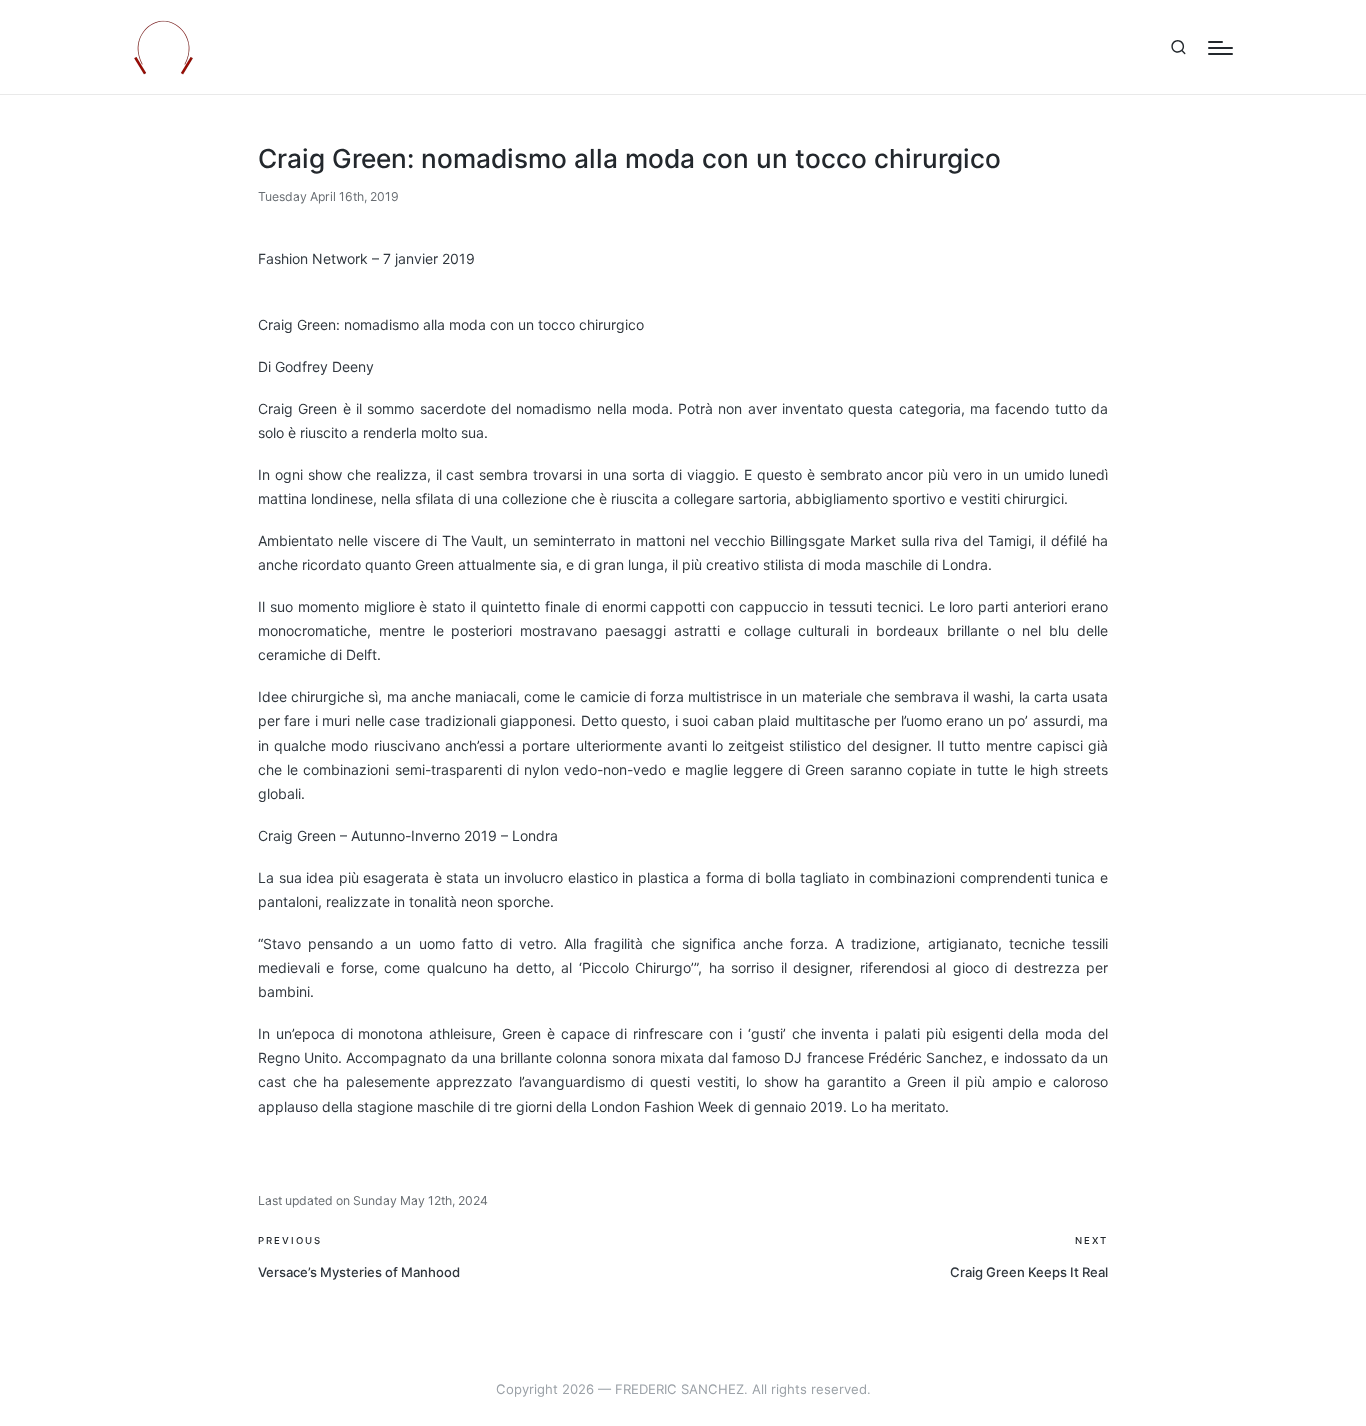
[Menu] (1220, 48)
